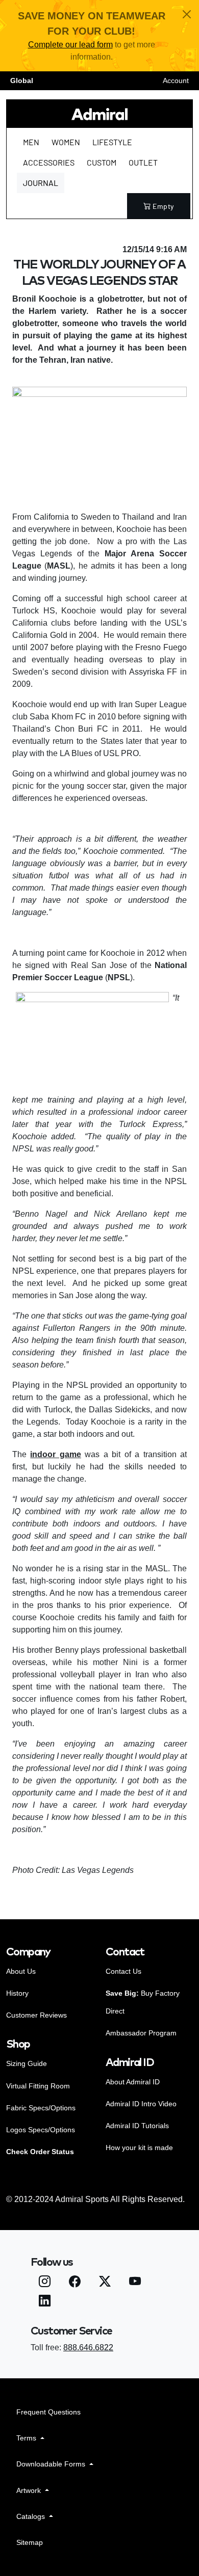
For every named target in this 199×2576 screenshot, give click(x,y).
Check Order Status (40, 2152)
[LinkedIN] (45, 2302)
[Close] (187, 14)
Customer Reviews (36, 2015)
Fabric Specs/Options (41, 2108)
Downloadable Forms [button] (52, 2464)
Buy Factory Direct (143, 2002)
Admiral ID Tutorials (137, 2126)
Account (176, 81)
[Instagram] (45, 2283)
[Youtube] (135, 2283)
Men (31, 142)
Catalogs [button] (32, 2516)
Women (66, 142)
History (17, 1993)
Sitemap (30, 2542)
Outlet (143, 162)
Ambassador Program (141, 2033)
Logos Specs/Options (41, 2130)
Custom (102, 162)
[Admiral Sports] (99, 114)
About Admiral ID (133, 2082)
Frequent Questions (48, 2412)
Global (22, 81)
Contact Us (123, 1971)
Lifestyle (112, 142)
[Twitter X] (105, 2283)
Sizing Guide (27, 2063)
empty (163, 206)
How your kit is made (139, 2148)
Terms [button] (27, 2438)
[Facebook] (75, 2283)
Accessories (49, 162)
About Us (21, 1971)
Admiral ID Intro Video (141, 2104)
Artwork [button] (30, 2490)
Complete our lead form (70, 45)
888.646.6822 (88, 2347)
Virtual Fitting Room (38, 2086)
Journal (41, 183)
